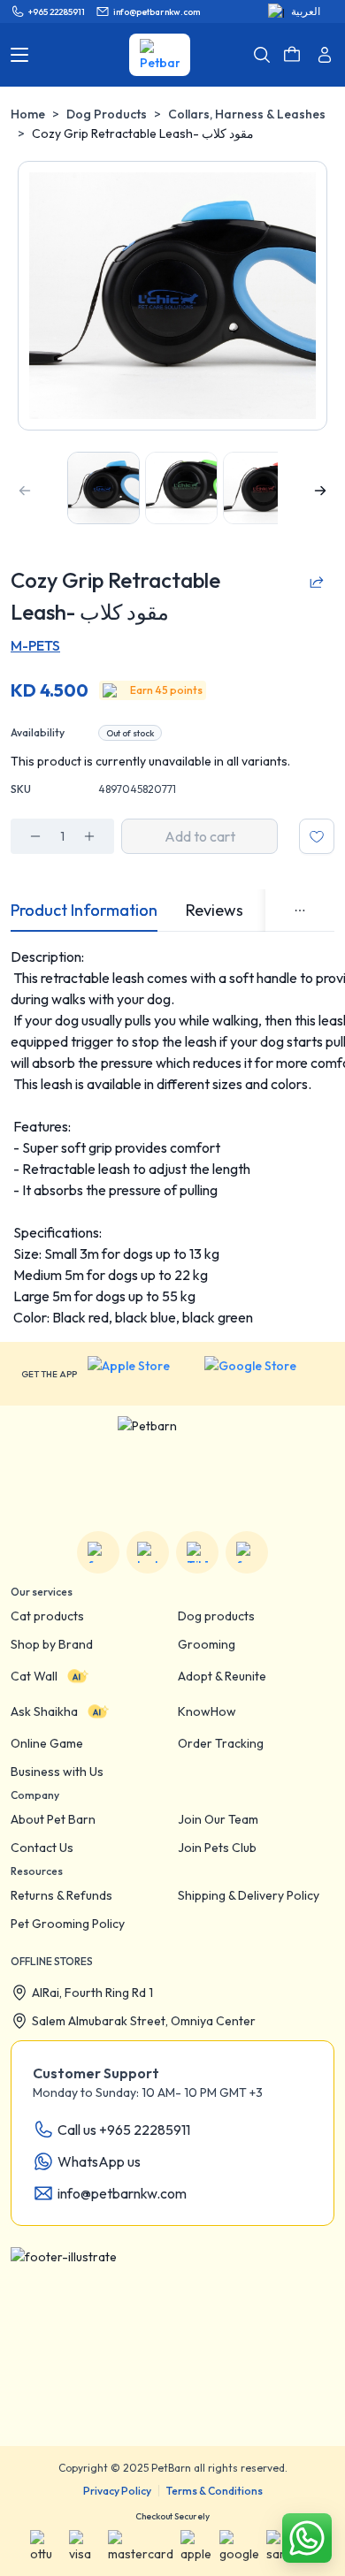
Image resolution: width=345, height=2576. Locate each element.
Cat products (47, 1616)
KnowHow (207, 1711)
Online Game (47, 1743)
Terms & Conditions (215, 2491)
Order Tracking (221, 1743)
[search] (262, 55)
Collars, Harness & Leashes (247, 114)
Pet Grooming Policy (68, 1924)
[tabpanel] (172, 1137)
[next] (320, 491)
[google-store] (264, 1374)
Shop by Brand (52, 1644)
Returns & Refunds (61, 1895)
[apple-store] (141, 1374)
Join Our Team (218, 1819)
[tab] (84, 911)
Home (28, 114)
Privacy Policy (117, 2491)
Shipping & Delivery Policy (249, 1895)
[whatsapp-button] (307, 2538)
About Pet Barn (53, 1819)
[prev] (25, 491)
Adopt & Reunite (222, 1676)
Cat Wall (34, 1676)
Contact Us (42, 1848)
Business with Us (57, 1772)
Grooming (207, 1644)
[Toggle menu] (19, 55)
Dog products (216, 1616)
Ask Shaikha (44, 1711)
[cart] (292, 55)
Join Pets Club (217, 1848)
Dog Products (107, 114)
